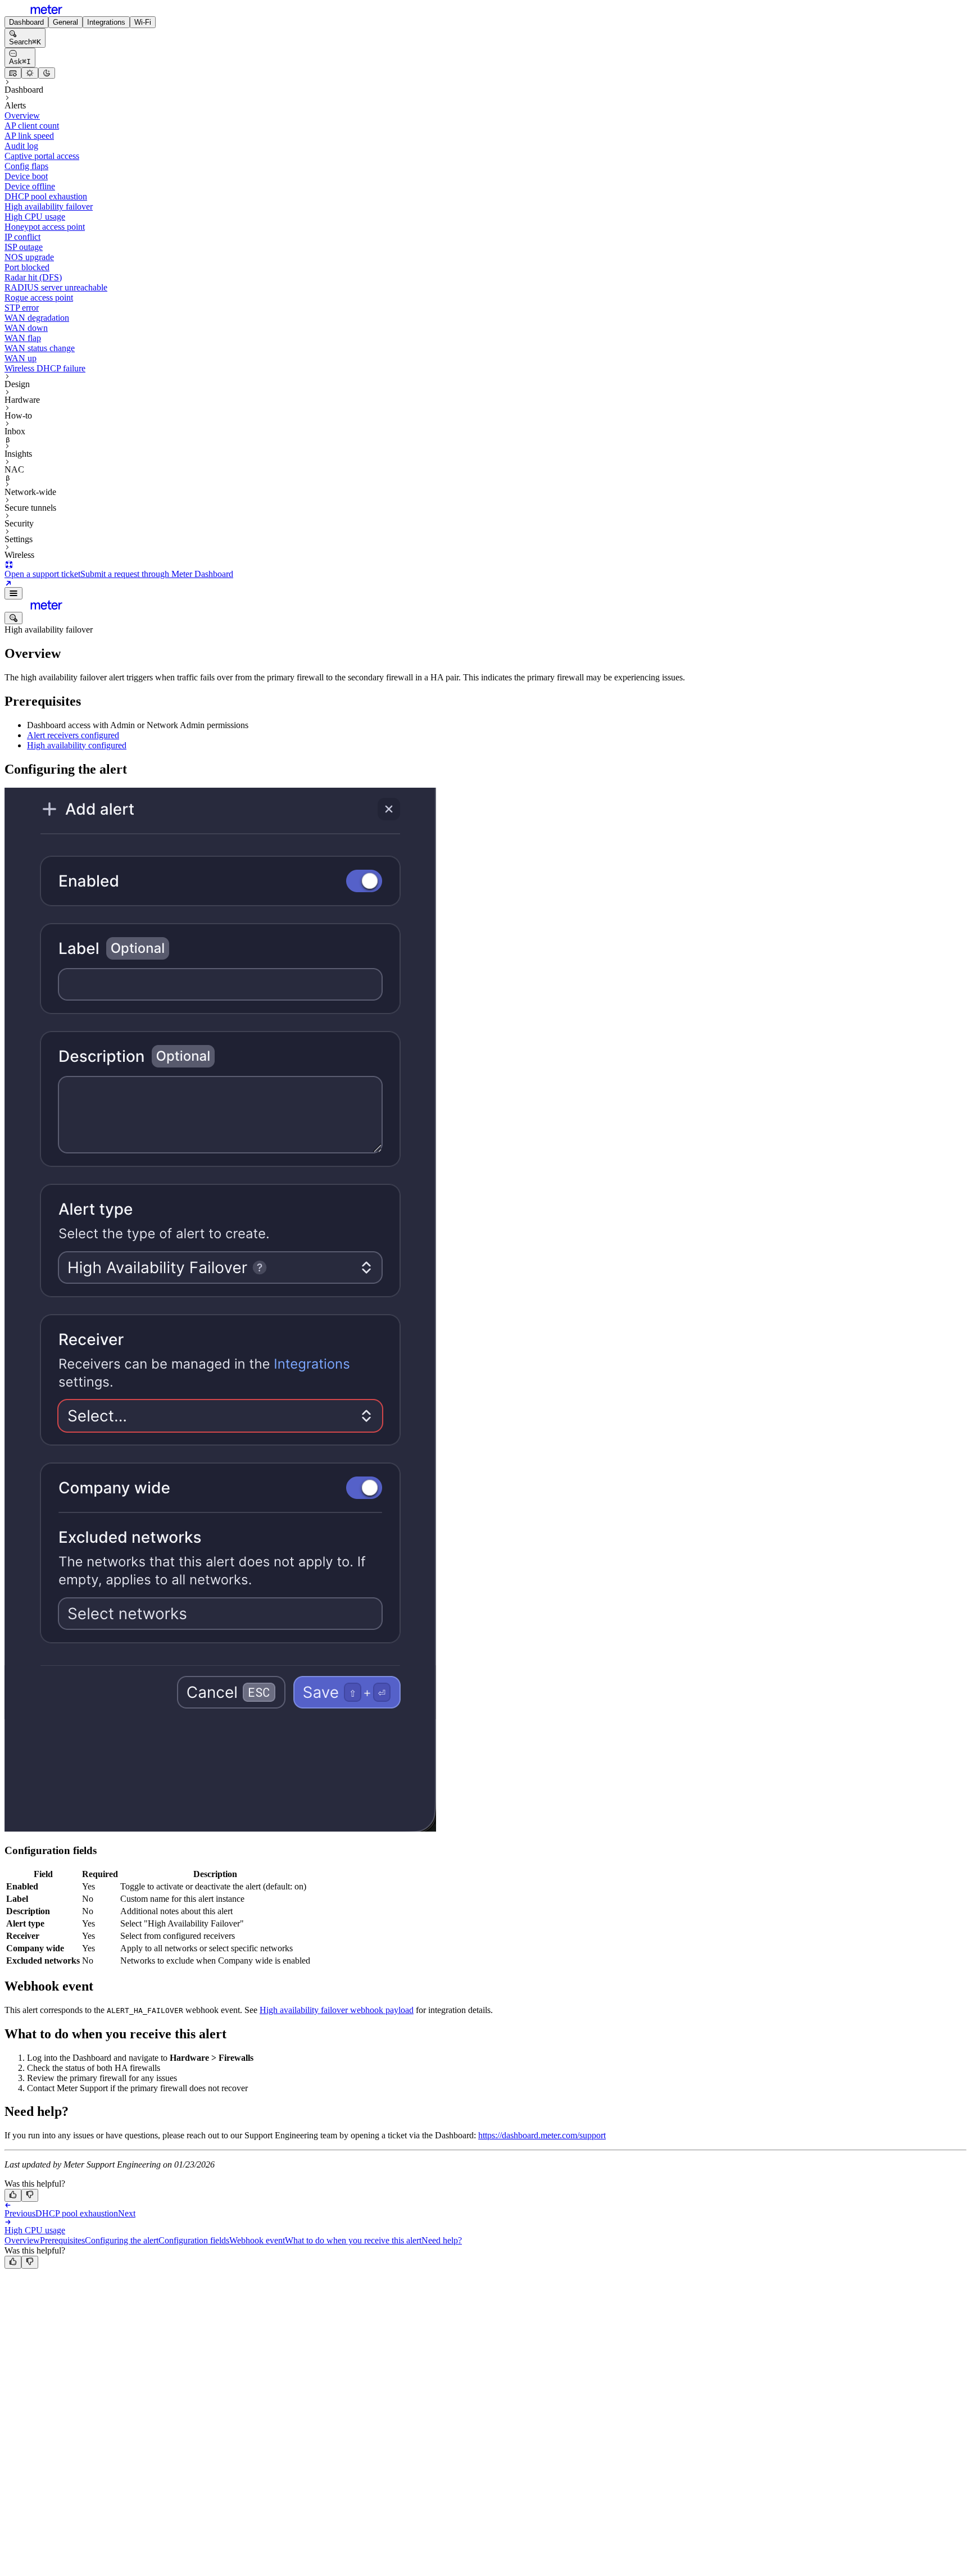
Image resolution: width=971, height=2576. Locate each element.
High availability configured (77, 745)
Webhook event (257, 2240)
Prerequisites (62, 2240)
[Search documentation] (13, 618)
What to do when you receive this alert (353, 2240)
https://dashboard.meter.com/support (542, 2135)
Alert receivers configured (73, 735)
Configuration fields (194, 2240)
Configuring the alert (122, 2240)
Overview (22, 2240)
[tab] (26, 22)
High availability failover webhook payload (337, 2010)
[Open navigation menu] (13, 593)
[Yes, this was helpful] (13, 2195)
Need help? (442, 2240)
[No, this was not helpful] (30, 2195)
